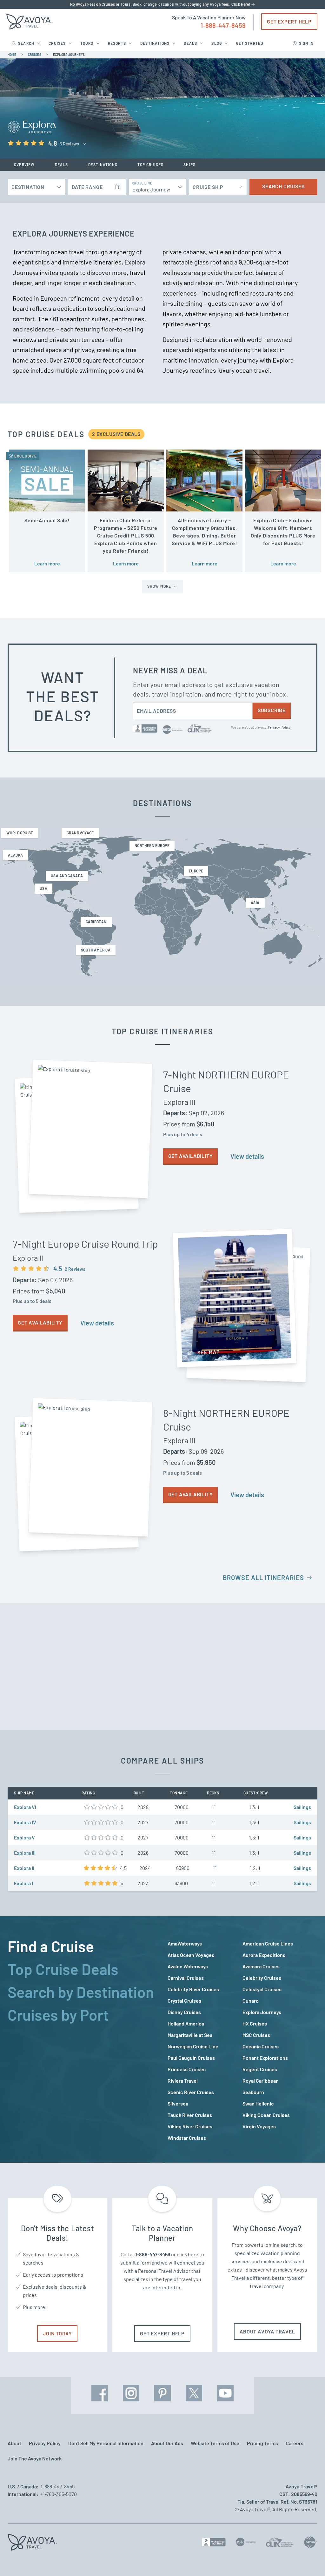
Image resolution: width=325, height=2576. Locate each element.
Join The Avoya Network (35, 2458)
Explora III (25, 1853)
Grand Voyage (80, 833)
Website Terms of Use (215, 2443)
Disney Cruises (184, 2012)
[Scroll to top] (308, 2560)
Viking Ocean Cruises (266, 2115)
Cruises (57, 43)
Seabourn (253, 2092)
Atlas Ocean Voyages (191, 1955)
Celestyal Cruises (262, 1989)
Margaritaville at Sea (190, 2035)
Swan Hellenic (258, 2103)
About (14, 2443)
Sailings (302, 1807)
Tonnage (179, 1793)
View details (247, 1156)
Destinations (155, 43)
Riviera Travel (183, 2081)
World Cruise (20, 833)
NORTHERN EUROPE (152, 845)
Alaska (15, 855)
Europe (196, 871)
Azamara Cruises (261, 1966)
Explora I (23, 1883)
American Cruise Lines (268, 1943)
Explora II (24, 1868)
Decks (213, 1793)
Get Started (250, 43)
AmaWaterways (185, 1943)
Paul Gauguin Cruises (191, 2058)
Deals (190, 43)
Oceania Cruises (261, 2046)
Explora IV (25, 1822)
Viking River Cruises (190, 2126)
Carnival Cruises (186, 1978)
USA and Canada (67, 876)
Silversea (178, 2103)
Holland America (186, 2023)
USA (43, 888)
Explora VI (25, 1807)
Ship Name (24, 1793)
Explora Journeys (262, 2012)
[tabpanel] (242, 2041)
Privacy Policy (279, 727)
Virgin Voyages (259, 2126)
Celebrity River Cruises (193, 1989)
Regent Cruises (260, 2069)
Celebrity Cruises (262, 1978)
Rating (88, 1793)
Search (26, 43)
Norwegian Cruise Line (193, 2046)
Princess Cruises (187, 2069)
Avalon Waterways (188, 1966)
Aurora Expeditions (264, 1955)
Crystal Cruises (184, 2001)
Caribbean (96, 922)
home (12, 55)
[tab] (83, 1946)
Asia (255, 903)
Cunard (251, 2001)
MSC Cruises (256, 2035)
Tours (87, 43)
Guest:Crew (256, 1793)
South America (96, 950)
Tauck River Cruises (190, 2115)
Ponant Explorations (265, 2058)
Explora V (24, 1837)
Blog (217, 43)
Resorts (117, 43)
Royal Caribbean (261, 2081)
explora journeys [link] (69, 55)
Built (139, 1793)
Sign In (306, 43)
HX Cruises (255, 2023)
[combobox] (154, 187)
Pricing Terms (262, 2443)
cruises (35, 55)
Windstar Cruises (187, 2138)
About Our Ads (167, 2443)
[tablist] (83, 2039)
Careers (295, 2443)
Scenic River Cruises (191, 2092)
